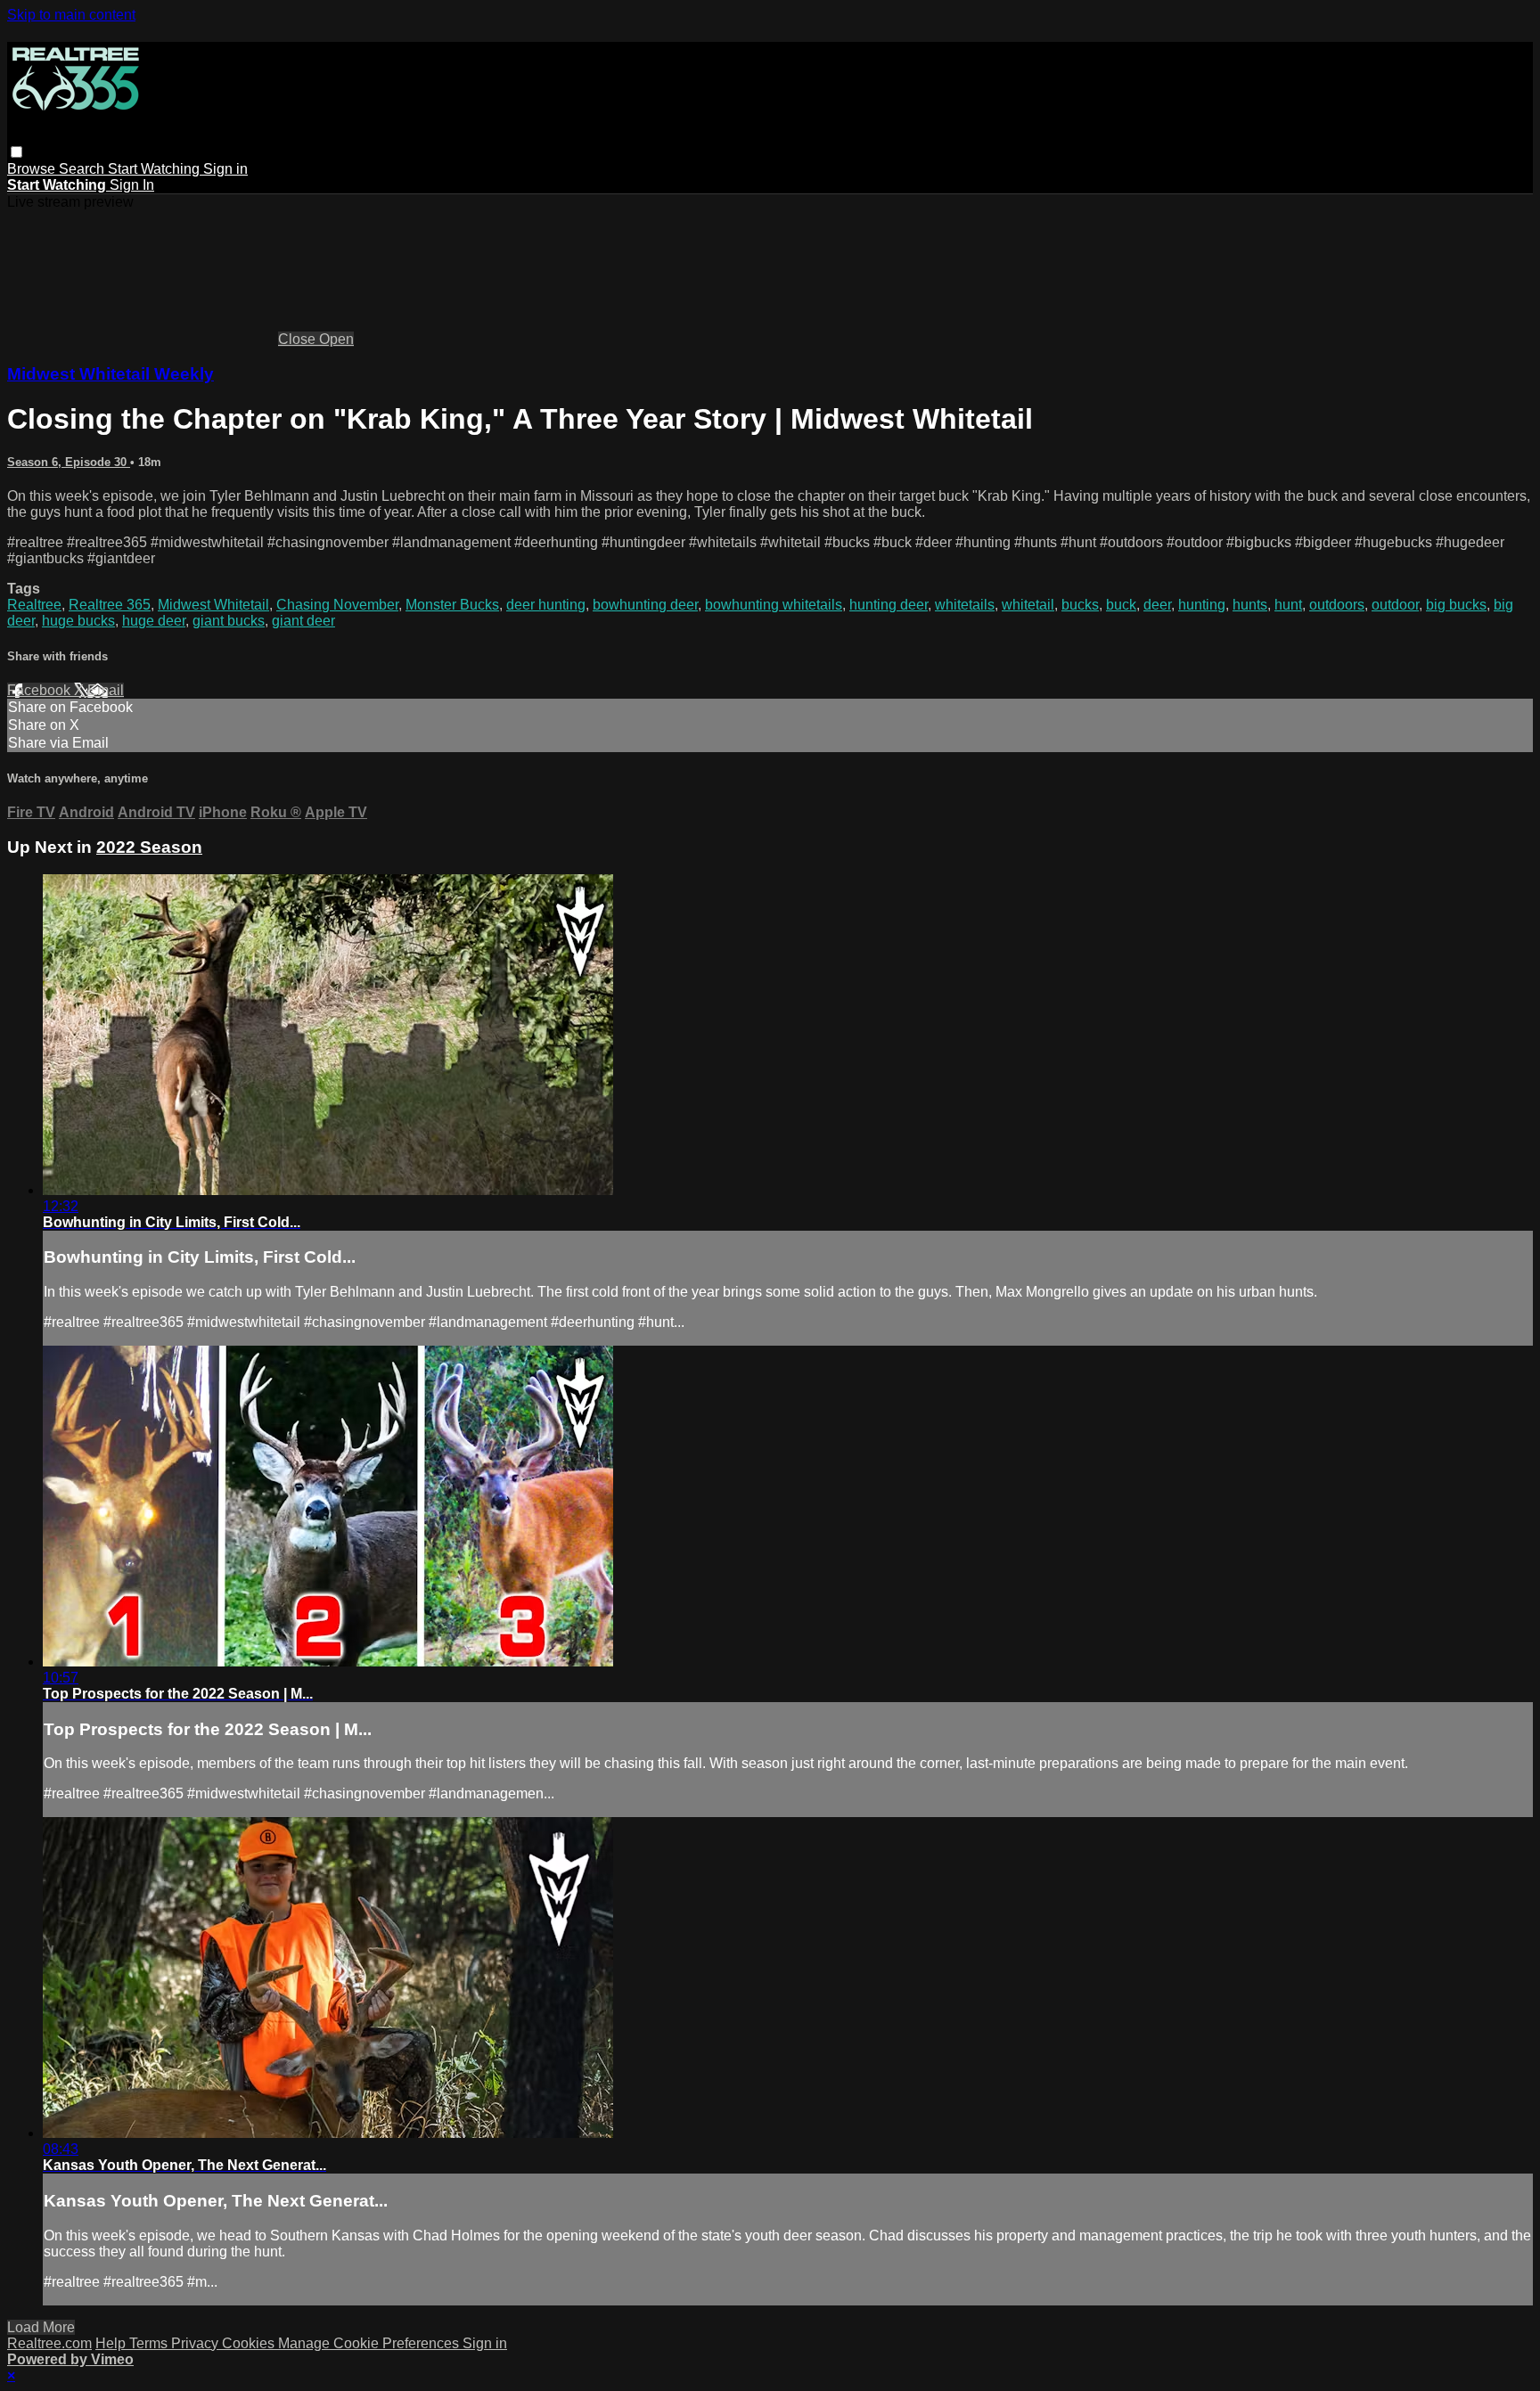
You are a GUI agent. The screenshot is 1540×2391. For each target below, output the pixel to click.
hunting (1202, 605)
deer (1157, 605)
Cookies (250, 2343)
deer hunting (546, 605)
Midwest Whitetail (213, 605)
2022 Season (149, 847)
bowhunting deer (645, 605)
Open (336, 339)
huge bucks (78, 621)
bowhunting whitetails (774, 605)
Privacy (197, 2343)
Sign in (225, 169)
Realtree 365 (110, 605)
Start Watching (156, 169)
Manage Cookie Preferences (370, 2343)
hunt (1288, 605)
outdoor (1395, 605)
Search (83, 169)
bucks (1080, 605)
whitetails (965, 605)
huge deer (154, 621)
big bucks (1456, 605)
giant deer (303, 621)
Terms (150, 2343)
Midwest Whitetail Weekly (111, 374)
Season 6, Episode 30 (69, 462)
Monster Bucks (452, 605)
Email (106, 690)
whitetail (1028, 605)
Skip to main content (71, 15)
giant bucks (229, 621)
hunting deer (889, 605)
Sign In (132, 185)
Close (299, 339)
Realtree (34, 605)
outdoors (1337, 605)
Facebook (41, 690)
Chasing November (337, 605)
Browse (33, 169)
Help (112, 2343)
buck (1121, 605)
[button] (16, 152)
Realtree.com (49, 2343)
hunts (1250, 605)
